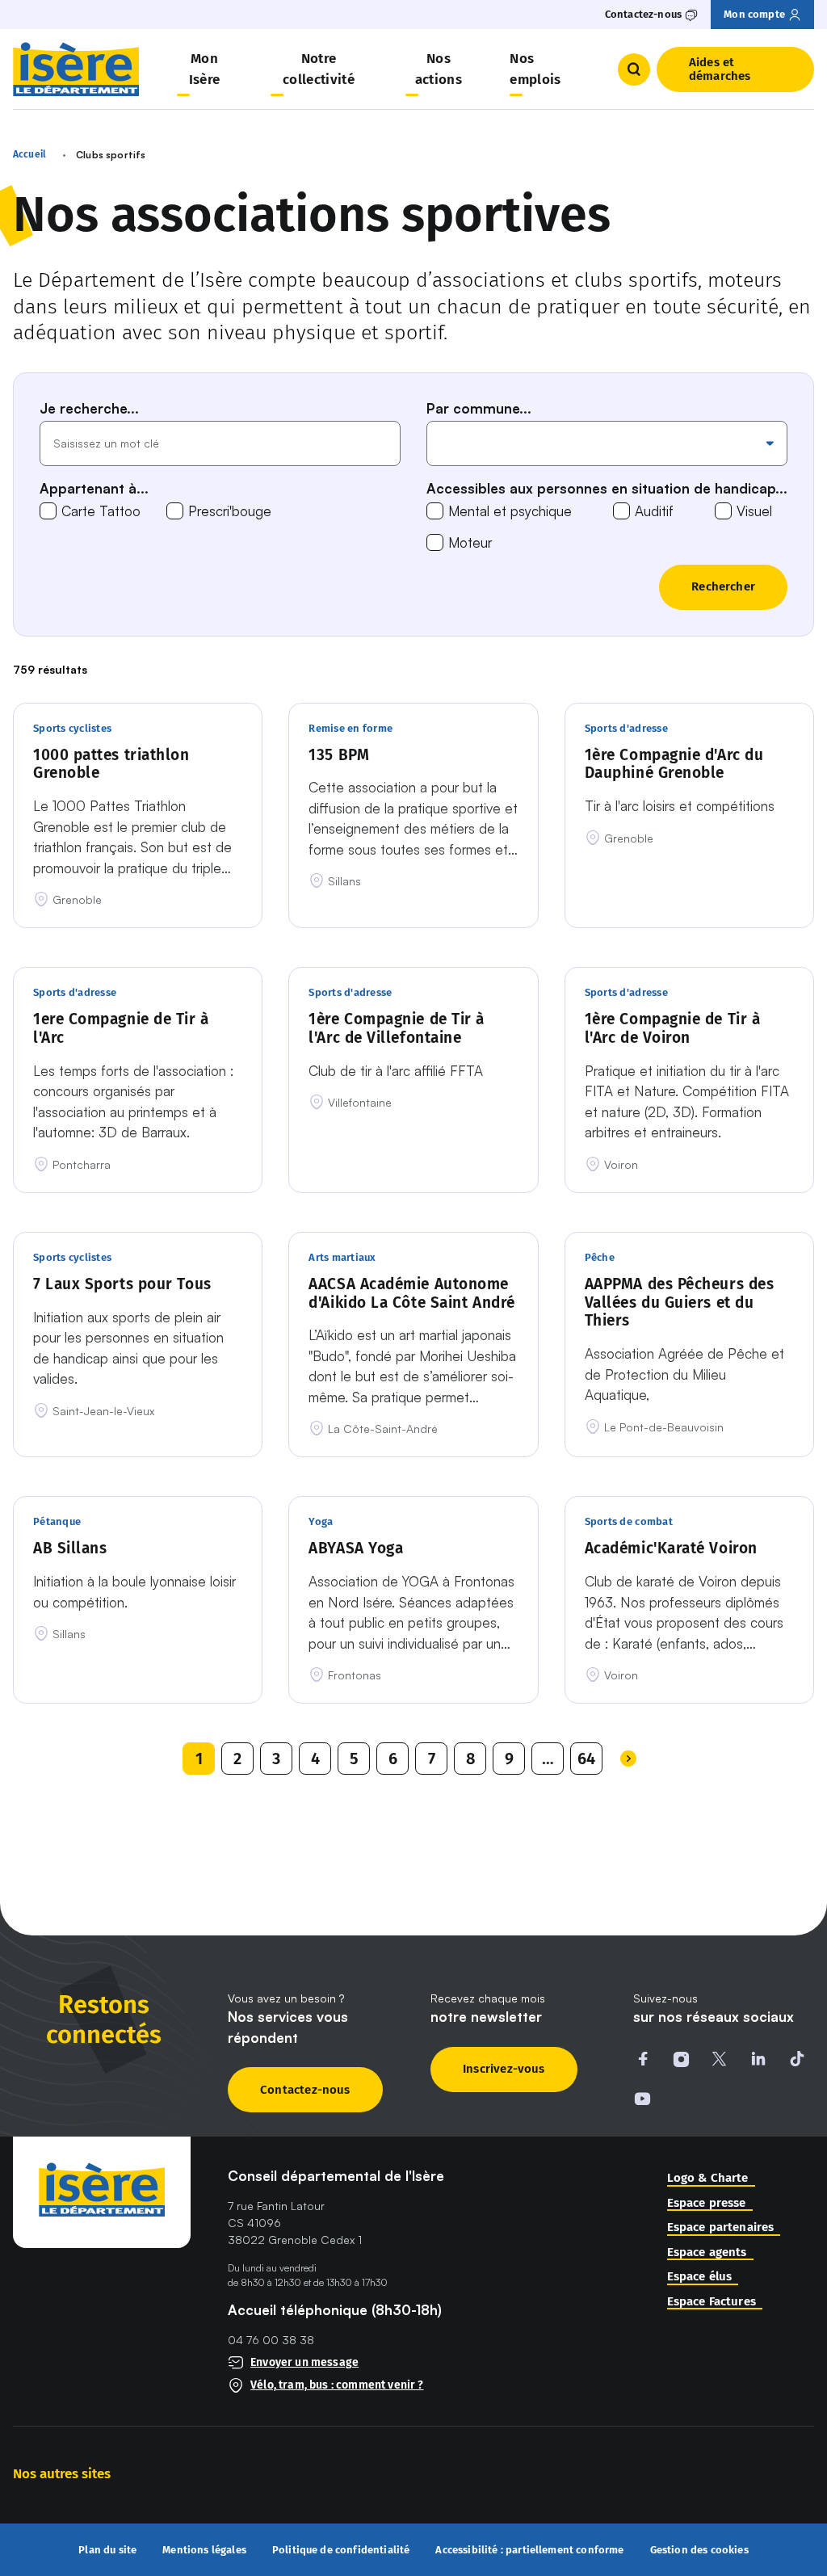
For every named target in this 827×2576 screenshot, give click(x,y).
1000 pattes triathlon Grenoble (111, 765)
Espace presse (707, 2203)
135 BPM (339, 755)
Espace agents (707, 2252)
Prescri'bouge (230, 511)
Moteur (470, 542)
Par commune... (479, 408)
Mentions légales (204, 2550)
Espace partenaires (721, 2227)
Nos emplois (535, 69)
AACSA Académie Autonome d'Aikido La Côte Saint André (411, 1294)
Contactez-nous (305, 2090)
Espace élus (700, 2277)
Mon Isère (205, 69)
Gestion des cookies (699, 2550)
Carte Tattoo (101, 511)
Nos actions (439, 69)
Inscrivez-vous (504, 2069)
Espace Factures (712, 2302)
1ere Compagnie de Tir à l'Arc (121, 1029)
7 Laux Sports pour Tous (122, 1284)
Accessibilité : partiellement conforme (529, 2550)
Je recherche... (89, 408)
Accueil (29, 154)
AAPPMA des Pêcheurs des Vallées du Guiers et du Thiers (680, 1303)
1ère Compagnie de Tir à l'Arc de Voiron (673, 1029)
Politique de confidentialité (341, 2550)
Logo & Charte (708, 2178)
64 (586, 1759)
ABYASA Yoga (356, 1549)
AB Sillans (70, 1549)
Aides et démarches (720, 69)
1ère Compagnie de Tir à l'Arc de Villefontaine (397, 1029)
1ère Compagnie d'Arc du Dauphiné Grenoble (674, 765)
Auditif (654, 511)
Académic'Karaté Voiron (671, 1549)
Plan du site (107, 2550)
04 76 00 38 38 (271, 2340)
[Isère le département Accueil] (76, 69)
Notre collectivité (319, 69)
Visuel (754, 511)
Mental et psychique (510, 511)
